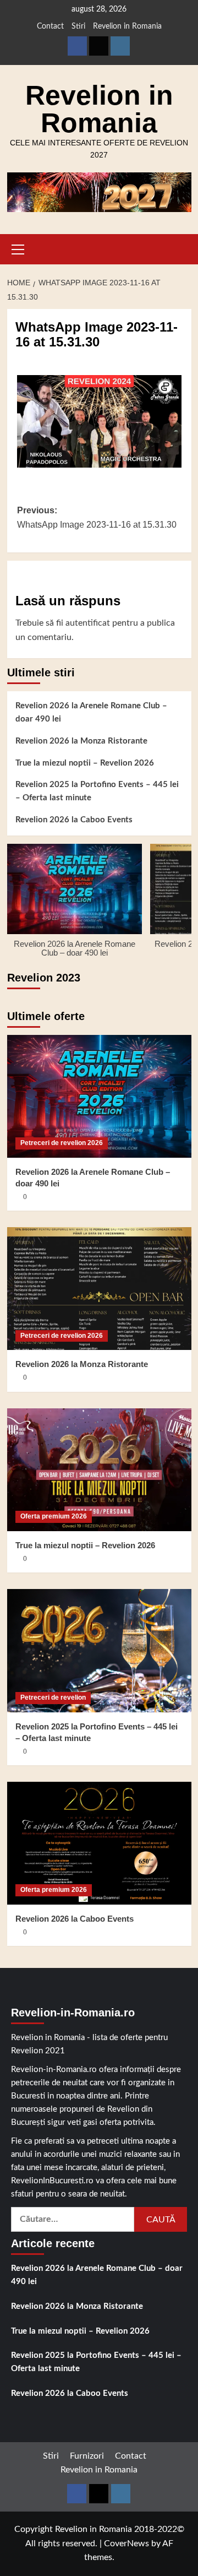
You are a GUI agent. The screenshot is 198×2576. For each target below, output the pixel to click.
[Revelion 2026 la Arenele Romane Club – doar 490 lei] (99, 1096)
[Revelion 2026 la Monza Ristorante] (99, 1289)
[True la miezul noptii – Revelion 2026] (99, 1470)
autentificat (88, 623)
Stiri (78, 26)
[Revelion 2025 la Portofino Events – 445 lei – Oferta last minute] (99, 1650)
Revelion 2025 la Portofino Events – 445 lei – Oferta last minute (97, 791)
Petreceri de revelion (53, 1698)
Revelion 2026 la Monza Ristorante (81, 741)
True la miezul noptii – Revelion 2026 (85, 763)
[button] (18, 248)
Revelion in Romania (127, 26)
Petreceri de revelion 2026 (62, 1143)
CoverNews (127, 2544)
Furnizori (87, 2456)
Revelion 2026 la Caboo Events (74, 820)
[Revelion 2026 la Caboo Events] (99, 1843)
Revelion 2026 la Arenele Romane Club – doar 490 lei (91, 712)
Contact (50, 26)
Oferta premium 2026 (54, 1516)
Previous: (97, 517)
